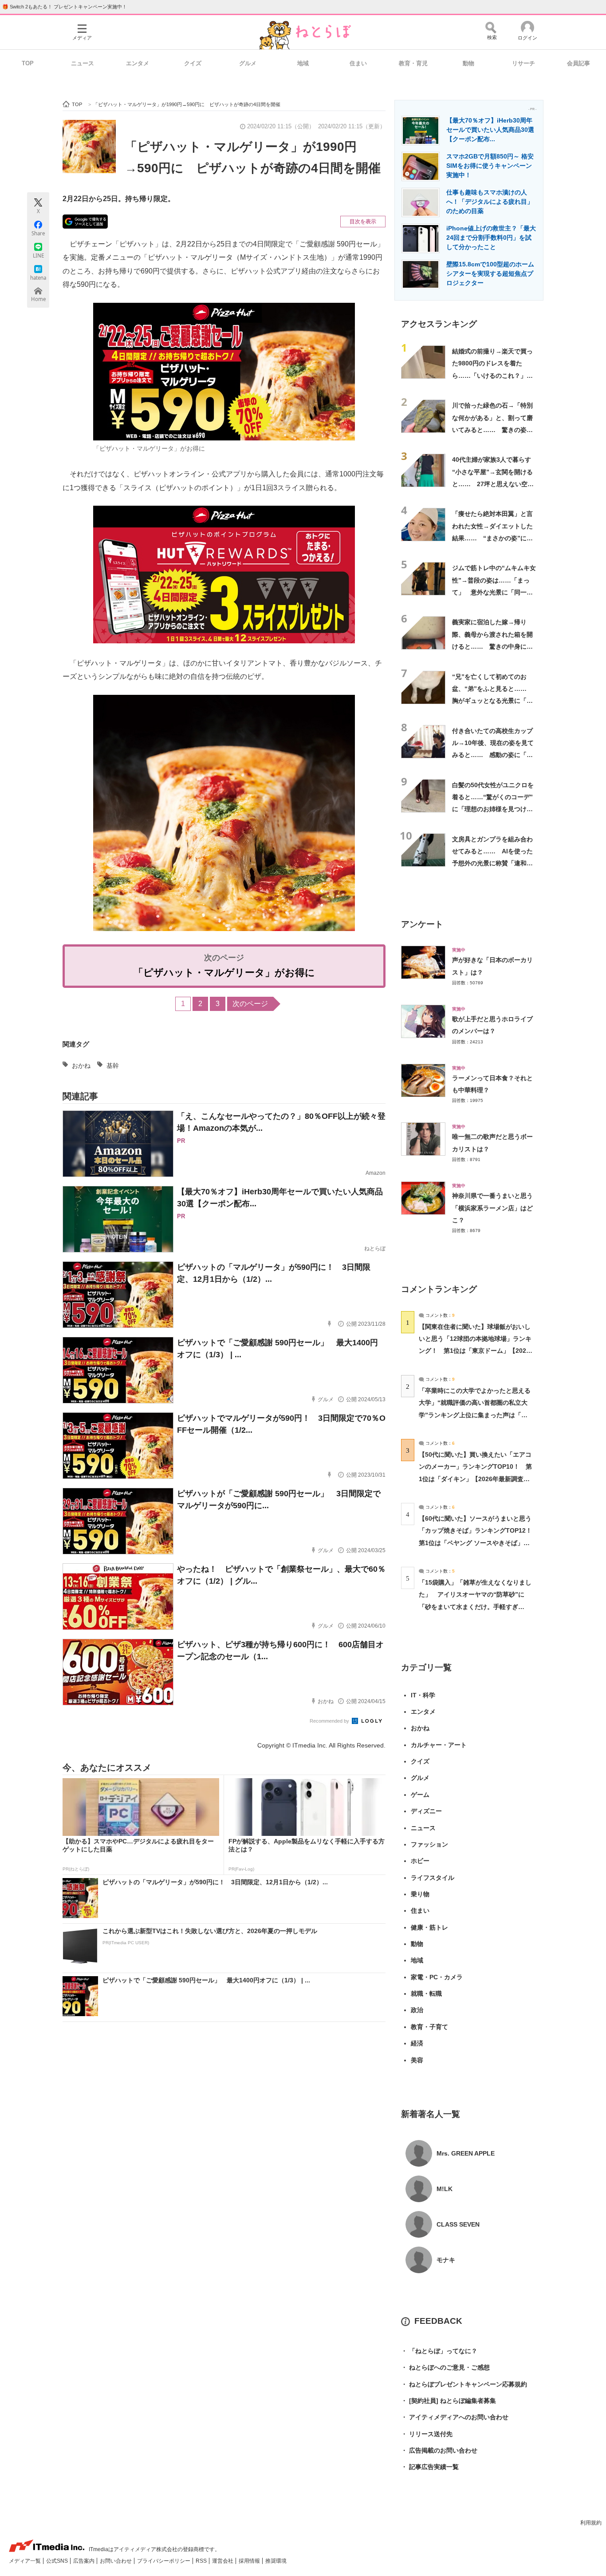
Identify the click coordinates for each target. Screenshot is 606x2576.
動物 (468, 63)
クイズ (193, 63)
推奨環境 (276, 2561)
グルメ (248, 63)
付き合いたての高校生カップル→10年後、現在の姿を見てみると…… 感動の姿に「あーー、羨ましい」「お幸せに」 (493, 755)
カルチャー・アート (439, 1745)
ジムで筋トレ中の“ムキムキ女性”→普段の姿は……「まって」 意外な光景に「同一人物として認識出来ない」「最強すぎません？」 (494, 592)
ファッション (429, 1844)
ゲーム (420, 1795)
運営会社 (223, 2561)
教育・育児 (413, 63)
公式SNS (58, 2561)
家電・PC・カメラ (437, 1977)
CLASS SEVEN (458, 2224)
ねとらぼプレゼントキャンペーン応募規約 (464, 2384)
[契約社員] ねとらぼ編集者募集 (449, 2401)
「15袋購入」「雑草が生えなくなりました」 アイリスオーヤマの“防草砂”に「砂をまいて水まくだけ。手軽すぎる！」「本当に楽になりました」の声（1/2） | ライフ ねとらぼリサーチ (475, 1607)
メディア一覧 (26, 2561)
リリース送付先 (427, 2434)
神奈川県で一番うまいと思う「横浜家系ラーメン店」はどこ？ (492, 1208)
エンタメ (138, 63)
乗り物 (420, 1894)
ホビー (420, 1861)
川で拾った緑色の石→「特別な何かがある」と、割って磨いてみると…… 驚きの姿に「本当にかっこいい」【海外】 (492, 430)
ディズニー (426, 1811)
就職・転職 (426, 1993)
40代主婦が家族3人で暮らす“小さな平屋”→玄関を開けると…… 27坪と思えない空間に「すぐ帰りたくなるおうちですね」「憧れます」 (493, 484)
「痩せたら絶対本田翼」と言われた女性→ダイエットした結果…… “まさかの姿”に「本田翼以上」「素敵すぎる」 (492, 538)
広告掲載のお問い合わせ (439, 2450)
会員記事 (578, 63)
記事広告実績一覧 (430, 2467)
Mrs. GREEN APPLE (466, 2153)
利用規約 (591, 2523)
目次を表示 (363, 222)
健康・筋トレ (429, 1927)
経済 (417, 2043)
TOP (28, 63)
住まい (358, 63)
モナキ (446, 2260)
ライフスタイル (433, 1878)
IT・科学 (423, 1695)
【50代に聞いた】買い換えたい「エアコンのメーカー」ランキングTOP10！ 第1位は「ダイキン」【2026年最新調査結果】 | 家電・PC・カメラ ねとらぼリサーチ (475, 1479)
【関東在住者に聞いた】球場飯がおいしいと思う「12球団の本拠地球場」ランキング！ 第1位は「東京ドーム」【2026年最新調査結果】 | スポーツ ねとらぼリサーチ (475, 1351)
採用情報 (250, 2561)
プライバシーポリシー (164, 2561)
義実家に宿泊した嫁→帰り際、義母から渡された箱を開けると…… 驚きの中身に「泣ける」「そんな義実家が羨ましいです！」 (492, 646)
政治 (417, 2010)
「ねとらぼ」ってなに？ (439, 2351)
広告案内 (85, 2561)
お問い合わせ (116, 2561)
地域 (303, 63)
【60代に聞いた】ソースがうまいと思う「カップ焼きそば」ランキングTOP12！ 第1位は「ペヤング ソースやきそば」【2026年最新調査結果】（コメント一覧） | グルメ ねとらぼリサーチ (478, 1543)
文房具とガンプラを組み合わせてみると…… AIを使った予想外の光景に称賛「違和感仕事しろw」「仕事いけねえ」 (492, 863)
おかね (81, 1066)
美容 (417, 2060)
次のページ (250, 1004)
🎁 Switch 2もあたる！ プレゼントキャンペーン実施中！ (65, 7)
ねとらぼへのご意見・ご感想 (445, 2367)
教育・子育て (429, 2027)
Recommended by (330, 1721)
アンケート (422, 924)
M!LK (445, 2189)
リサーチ (523, 63)
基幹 (113, 1066)
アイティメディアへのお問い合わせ (455, 2417)
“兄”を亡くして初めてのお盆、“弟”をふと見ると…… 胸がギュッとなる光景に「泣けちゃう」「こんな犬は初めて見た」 (492, 701)
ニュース (83, 63)
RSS (202, 2561)
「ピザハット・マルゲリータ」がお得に (224, 973)
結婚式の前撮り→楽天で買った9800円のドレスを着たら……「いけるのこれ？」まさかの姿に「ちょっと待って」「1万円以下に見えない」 (494, 375)
